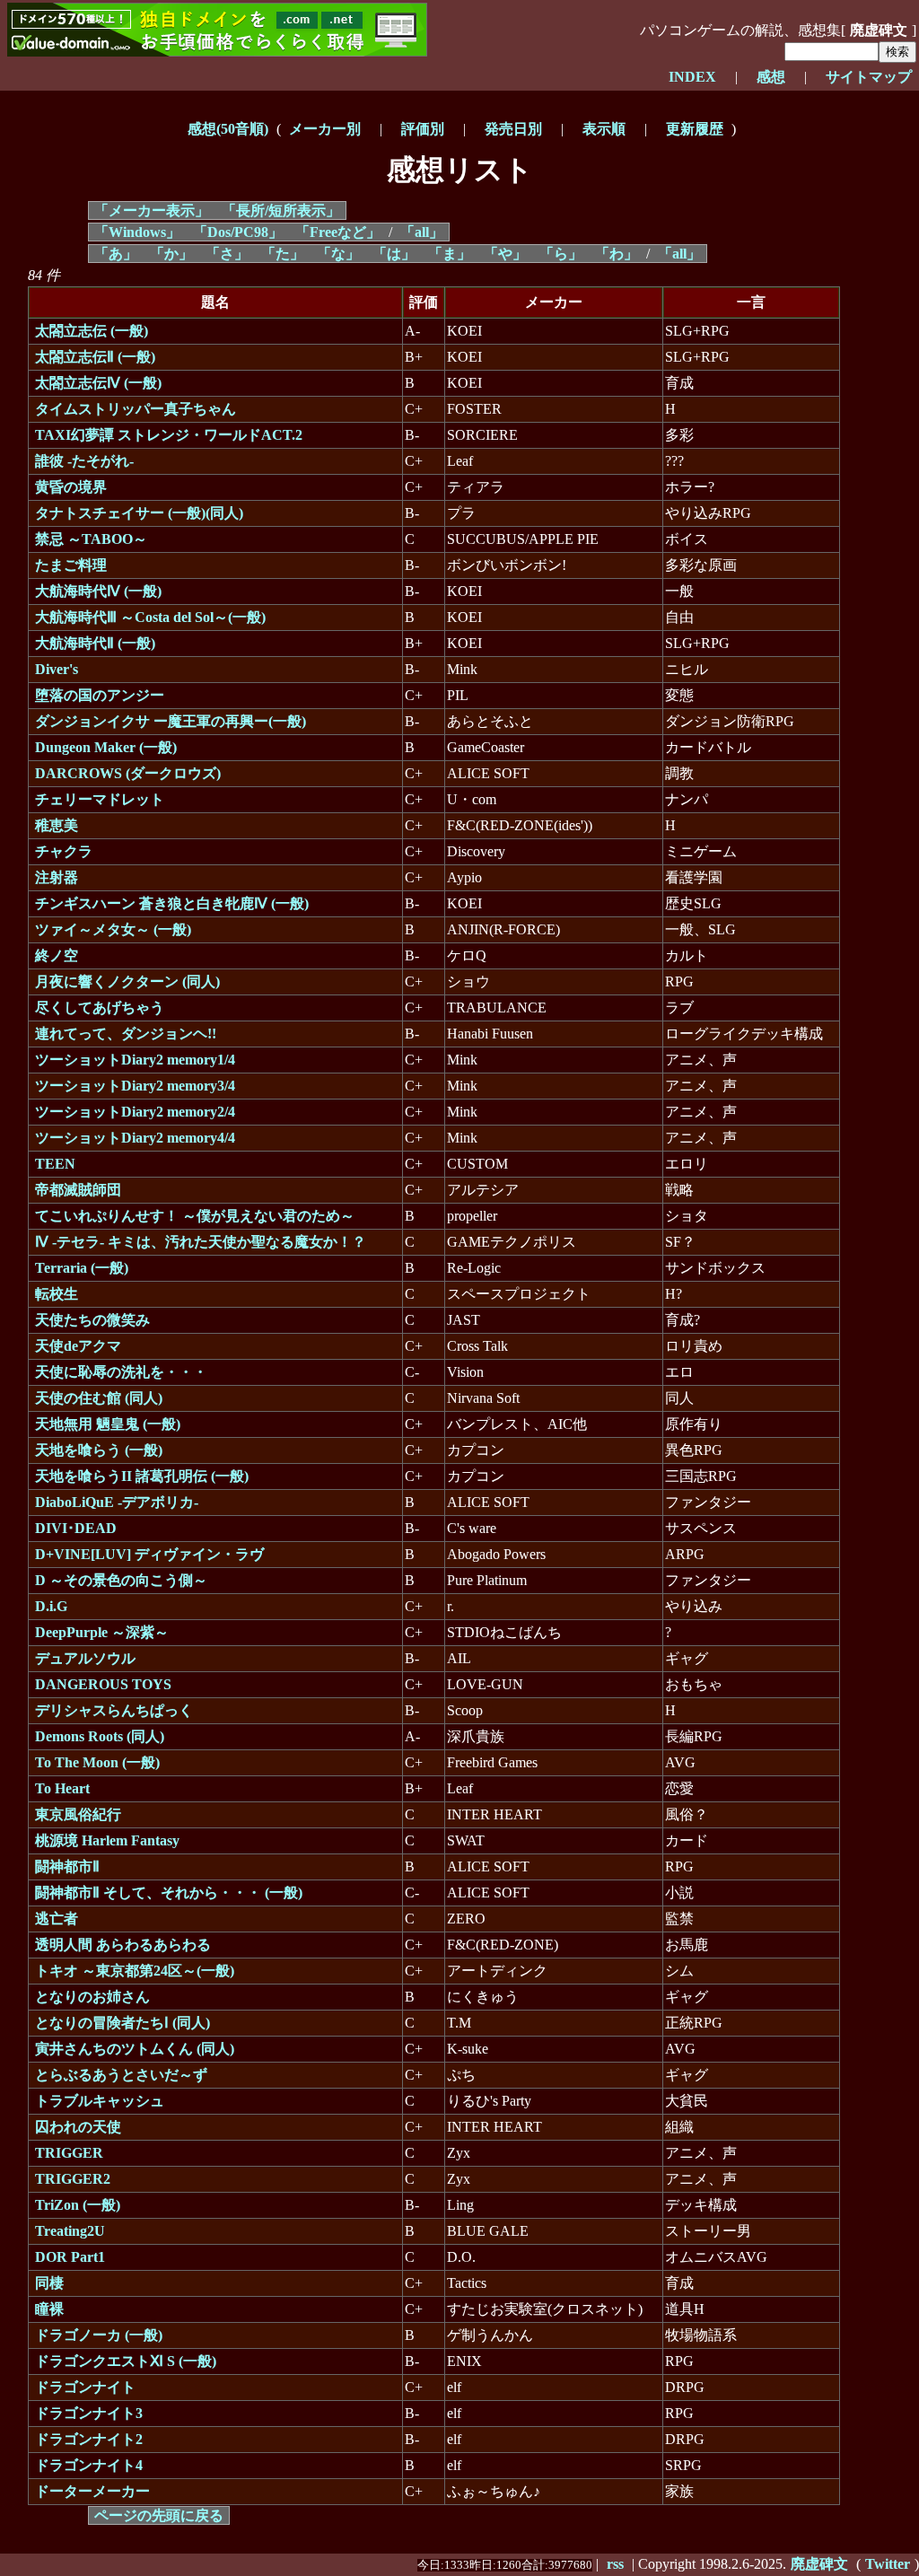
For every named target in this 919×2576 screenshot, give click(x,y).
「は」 (394, 254)
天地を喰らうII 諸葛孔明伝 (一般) (142, 1476)
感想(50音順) (228, 129)
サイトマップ (869, 77)
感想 (771, 77)
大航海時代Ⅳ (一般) (98, 591)
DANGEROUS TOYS (103, 1684)
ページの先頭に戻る (159, 2515)
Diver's (57, 669)
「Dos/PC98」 (238, 232)
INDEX (692, 77)
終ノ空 (57, 955)
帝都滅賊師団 (78, 1190)
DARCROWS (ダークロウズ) (128, 773)
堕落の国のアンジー (100, 695)
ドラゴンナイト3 (89, 2413)
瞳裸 (49, 2309)
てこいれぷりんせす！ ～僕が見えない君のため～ (195, 1216)
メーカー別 (325, 129)
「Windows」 (137, 232)
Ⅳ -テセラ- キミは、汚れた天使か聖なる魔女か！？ (201, 1242)
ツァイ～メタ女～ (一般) (113, 929)
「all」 (422, 232)
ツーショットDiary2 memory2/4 (135, 1112)
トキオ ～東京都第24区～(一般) (135, 1971)
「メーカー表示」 (152, 210)
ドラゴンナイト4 (89, 2465)
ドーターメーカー (92, 2491)
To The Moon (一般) (97, 1762)
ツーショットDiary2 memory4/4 (135, 1138)
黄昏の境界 (71, 487)
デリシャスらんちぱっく (114, 1710)
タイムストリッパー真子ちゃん (136, 409)
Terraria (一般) (82, 1268)
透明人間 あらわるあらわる (123, 1945)
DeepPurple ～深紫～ (102, 1632)
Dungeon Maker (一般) (106, 747)
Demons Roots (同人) (100, 1736)
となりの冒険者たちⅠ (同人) (123, 2023)
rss (615, 2564)
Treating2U (70, 2231)
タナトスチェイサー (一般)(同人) (139, 513)
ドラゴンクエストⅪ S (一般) (126, 2361)
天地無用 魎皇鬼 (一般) (108, 1424)
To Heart (62, 1788)
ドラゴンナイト (85, 2387)
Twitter (888, 2564)
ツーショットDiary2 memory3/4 (135, 1086)
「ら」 (561, 254)
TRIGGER (69, 2153)
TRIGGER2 (73, 2179)
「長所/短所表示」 (281, 210)
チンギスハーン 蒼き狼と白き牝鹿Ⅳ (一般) (172, 903)
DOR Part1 (70, 2257)
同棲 (49, 2283)
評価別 (423, 129)
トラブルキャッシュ (100, 2101)
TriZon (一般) (78, 2205)
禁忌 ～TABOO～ (91, 539)
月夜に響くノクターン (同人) (127, 981)
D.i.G (51, 1606)
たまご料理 (71, 565)
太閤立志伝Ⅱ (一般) (95, 357)
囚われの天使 (78, 2127)
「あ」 (116, 254)
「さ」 (227, 254)
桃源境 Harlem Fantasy (107, 1840)
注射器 (57, 877)
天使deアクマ (78, 1346)
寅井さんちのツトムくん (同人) (135, 2049)
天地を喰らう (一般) (99, 1450)
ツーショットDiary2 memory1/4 (135, 1060)
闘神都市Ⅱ (67, 1866)
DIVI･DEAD (76, 1528)
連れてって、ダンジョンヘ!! (126, 1034)
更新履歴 (695, 129)
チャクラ (64, 851)
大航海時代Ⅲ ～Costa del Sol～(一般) (150, 617)
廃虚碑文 (819, 2564)
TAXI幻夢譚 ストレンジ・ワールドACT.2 (169, 435)
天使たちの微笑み (92, 1320)
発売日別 (513, 129)
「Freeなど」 (338, 232)
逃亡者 (57, 1919)
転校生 (57, 1294)
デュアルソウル (85, 1658)
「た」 (283, 254)
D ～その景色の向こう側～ (121, 1580)
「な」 (338, 254)
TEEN (55, 1164)
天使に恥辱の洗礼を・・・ (121, 1372)
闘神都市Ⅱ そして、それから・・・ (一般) (169, 1893)
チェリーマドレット (100, 799)
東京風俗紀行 (78, 1814)
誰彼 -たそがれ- (84, 461)
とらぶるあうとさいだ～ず (121, 2075)
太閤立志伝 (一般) (92, 331)
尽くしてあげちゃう (100, 1008)
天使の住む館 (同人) (99, 1398)
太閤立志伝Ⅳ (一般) (98, 383)
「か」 (171, 254)
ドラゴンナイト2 (89, 2439)
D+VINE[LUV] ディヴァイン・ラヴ (149, 1554)
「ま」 (450, 254)
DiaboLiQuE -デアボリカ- (117, 1502)
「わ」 (617, 254)
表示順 (604, 129)
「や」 (505, 254)
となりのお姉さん (92, 1997)
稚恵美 (57, 825)
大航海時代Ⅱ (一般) (95, 643)
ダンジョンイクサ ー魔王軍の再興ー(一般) (171, 721)
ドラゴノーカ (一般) (99, 2335)
